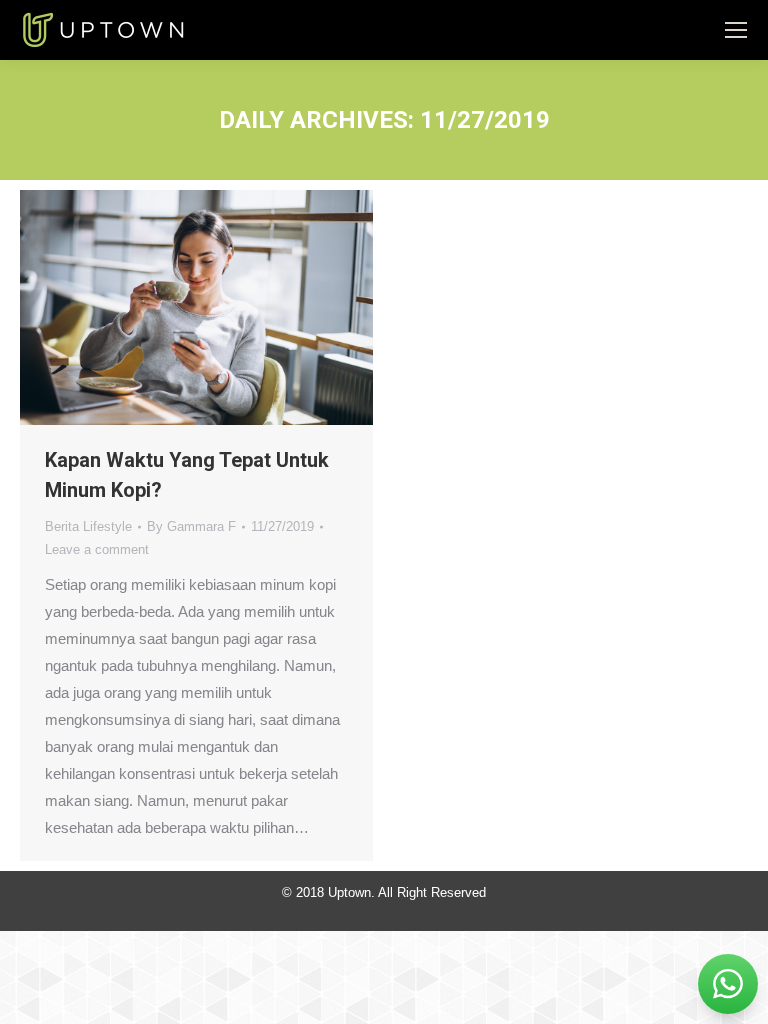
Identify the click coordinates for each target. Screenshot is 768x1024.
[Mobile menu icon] (736, 30)
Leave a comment (97, 549)
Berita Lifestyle (88, 526)
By (191, 526)
